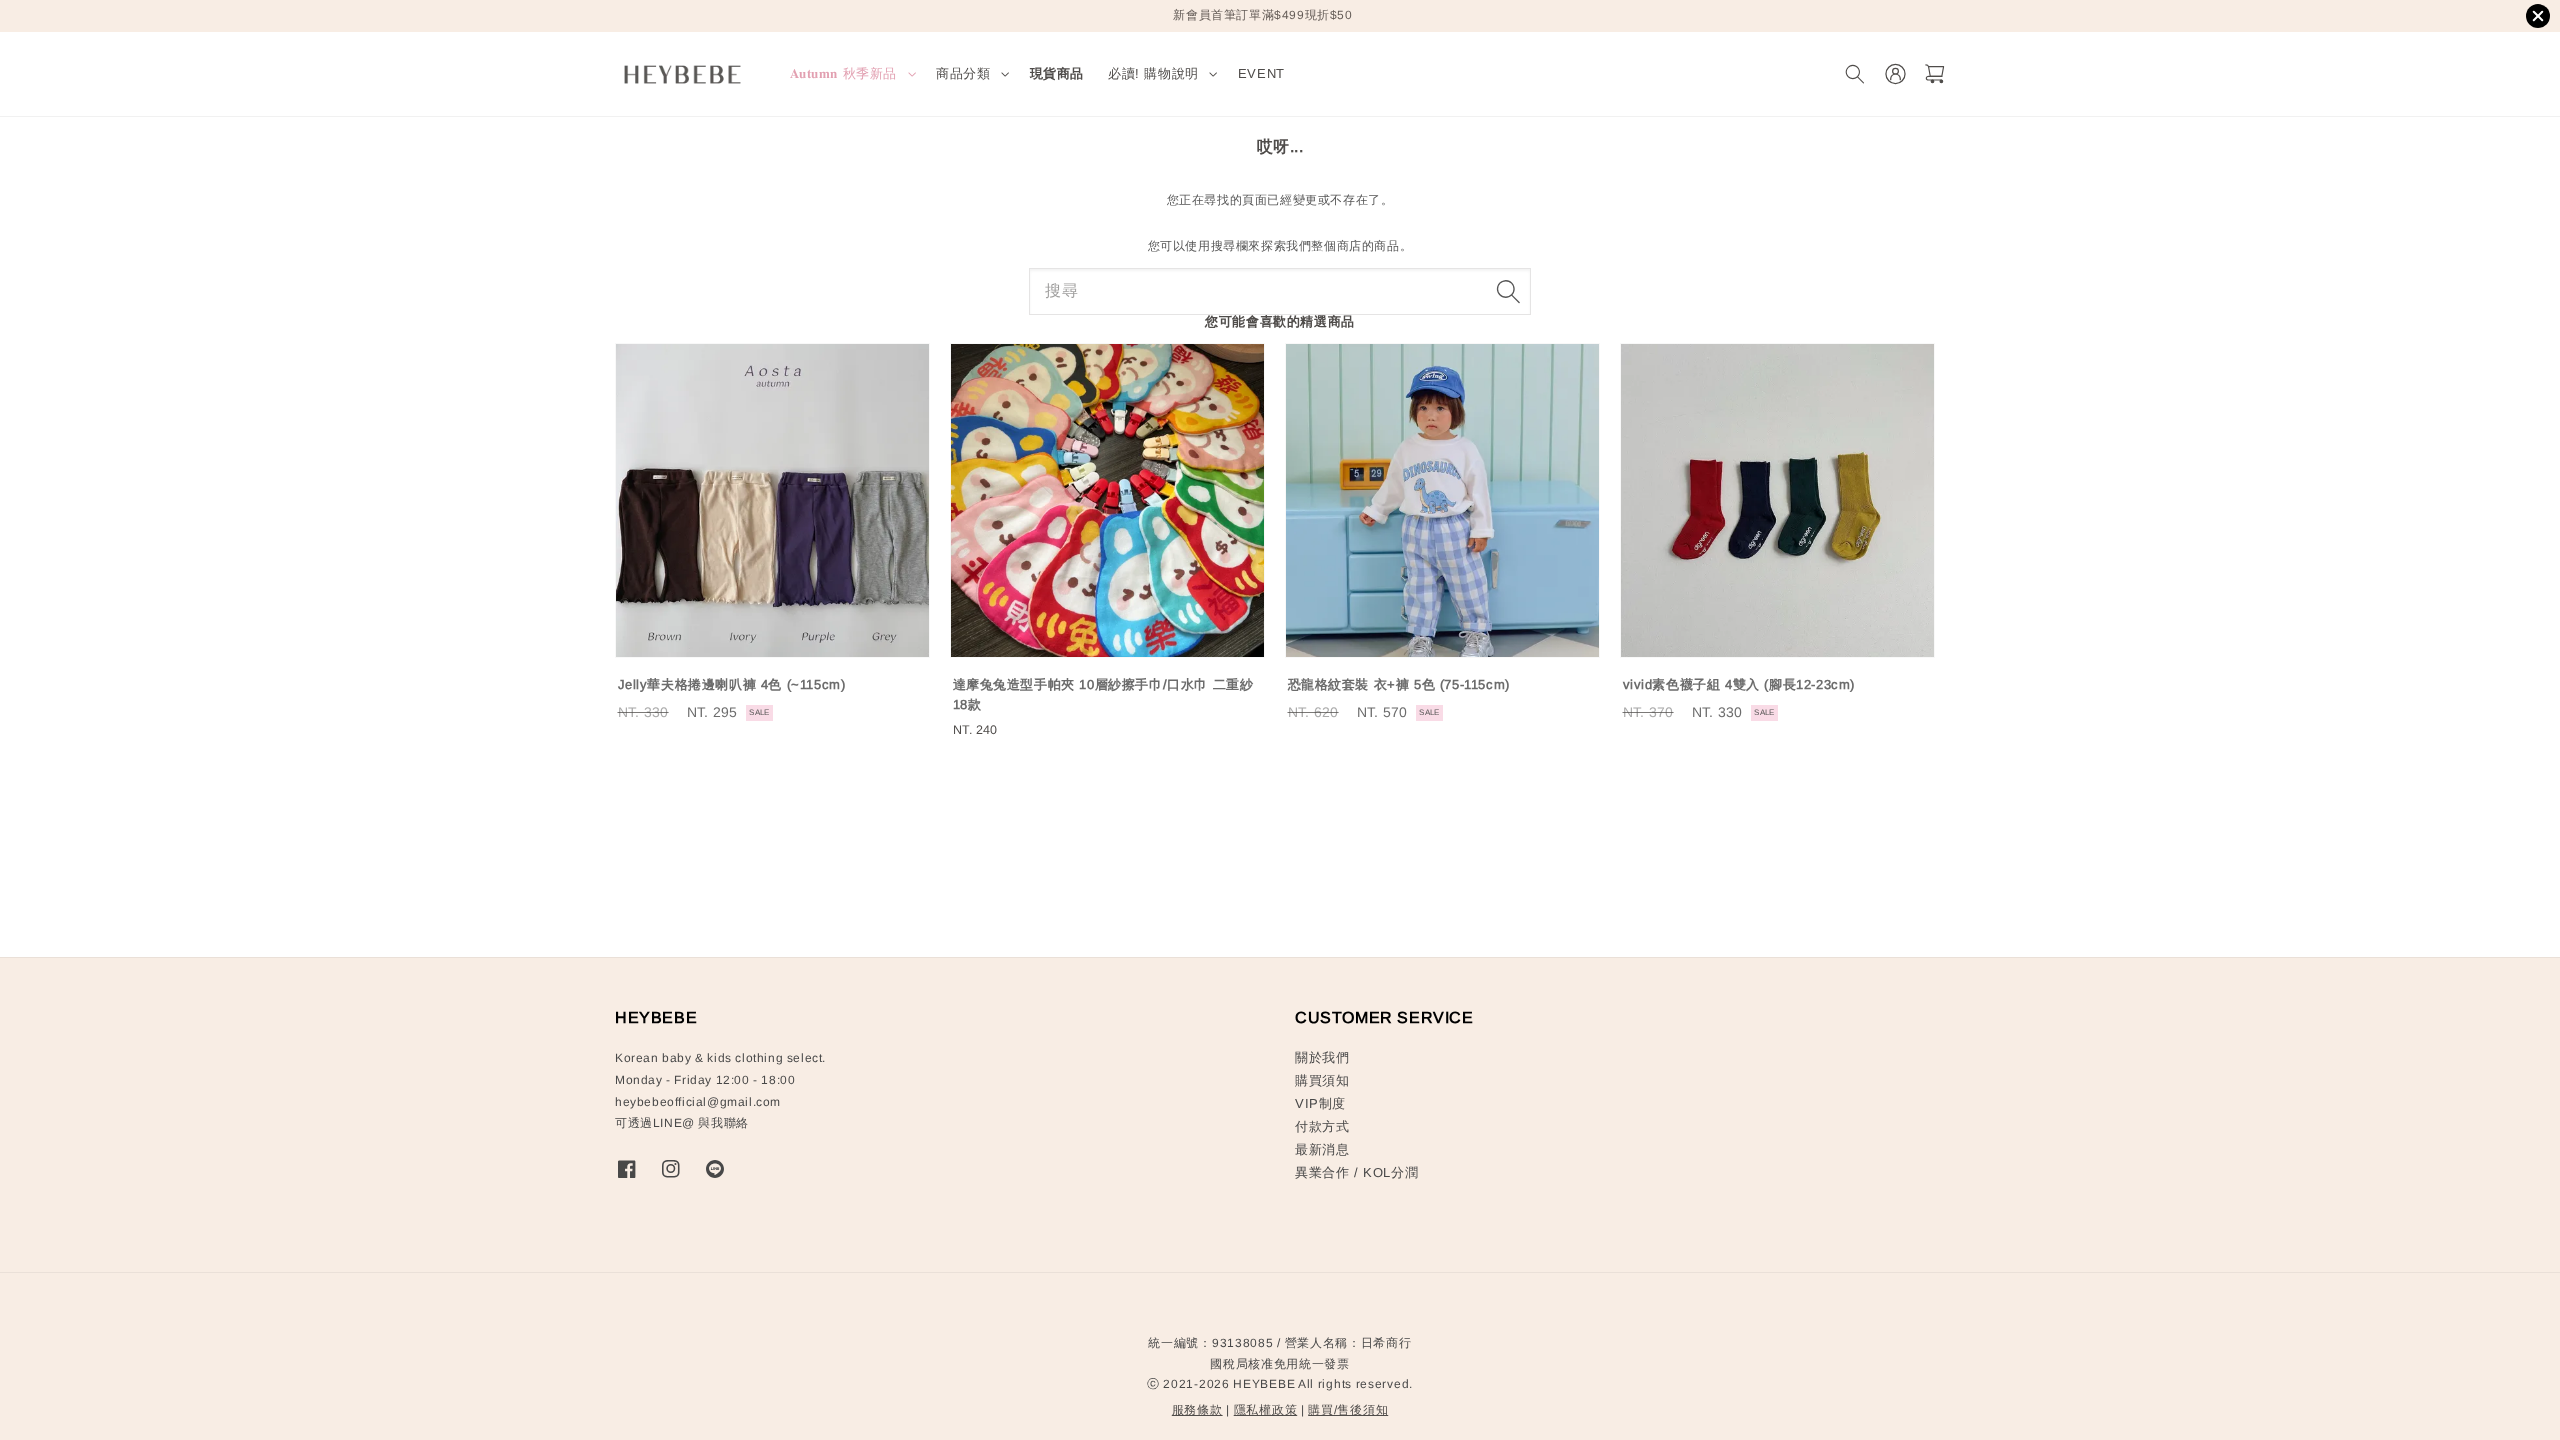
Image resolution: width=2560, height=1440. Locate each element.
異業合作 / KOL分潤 (1356, 1172)
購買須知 (1322, 1080)
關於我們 (1322, 1057)
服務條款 (1197, 1410)
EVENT (1261, 73)
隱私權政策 (1266, 1410)
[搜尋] (1508, 291)
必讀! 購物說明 (1153, 73)
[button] (1854, 74)
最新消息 (1322, 1149)
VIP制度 (1320, 1103)
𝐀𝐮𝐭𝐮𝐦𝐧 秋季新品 (844, 73)
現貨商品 (1057, 73)
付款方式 (1322, 1126)
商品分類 (963, 73)
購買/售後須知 (1348, 1410)
